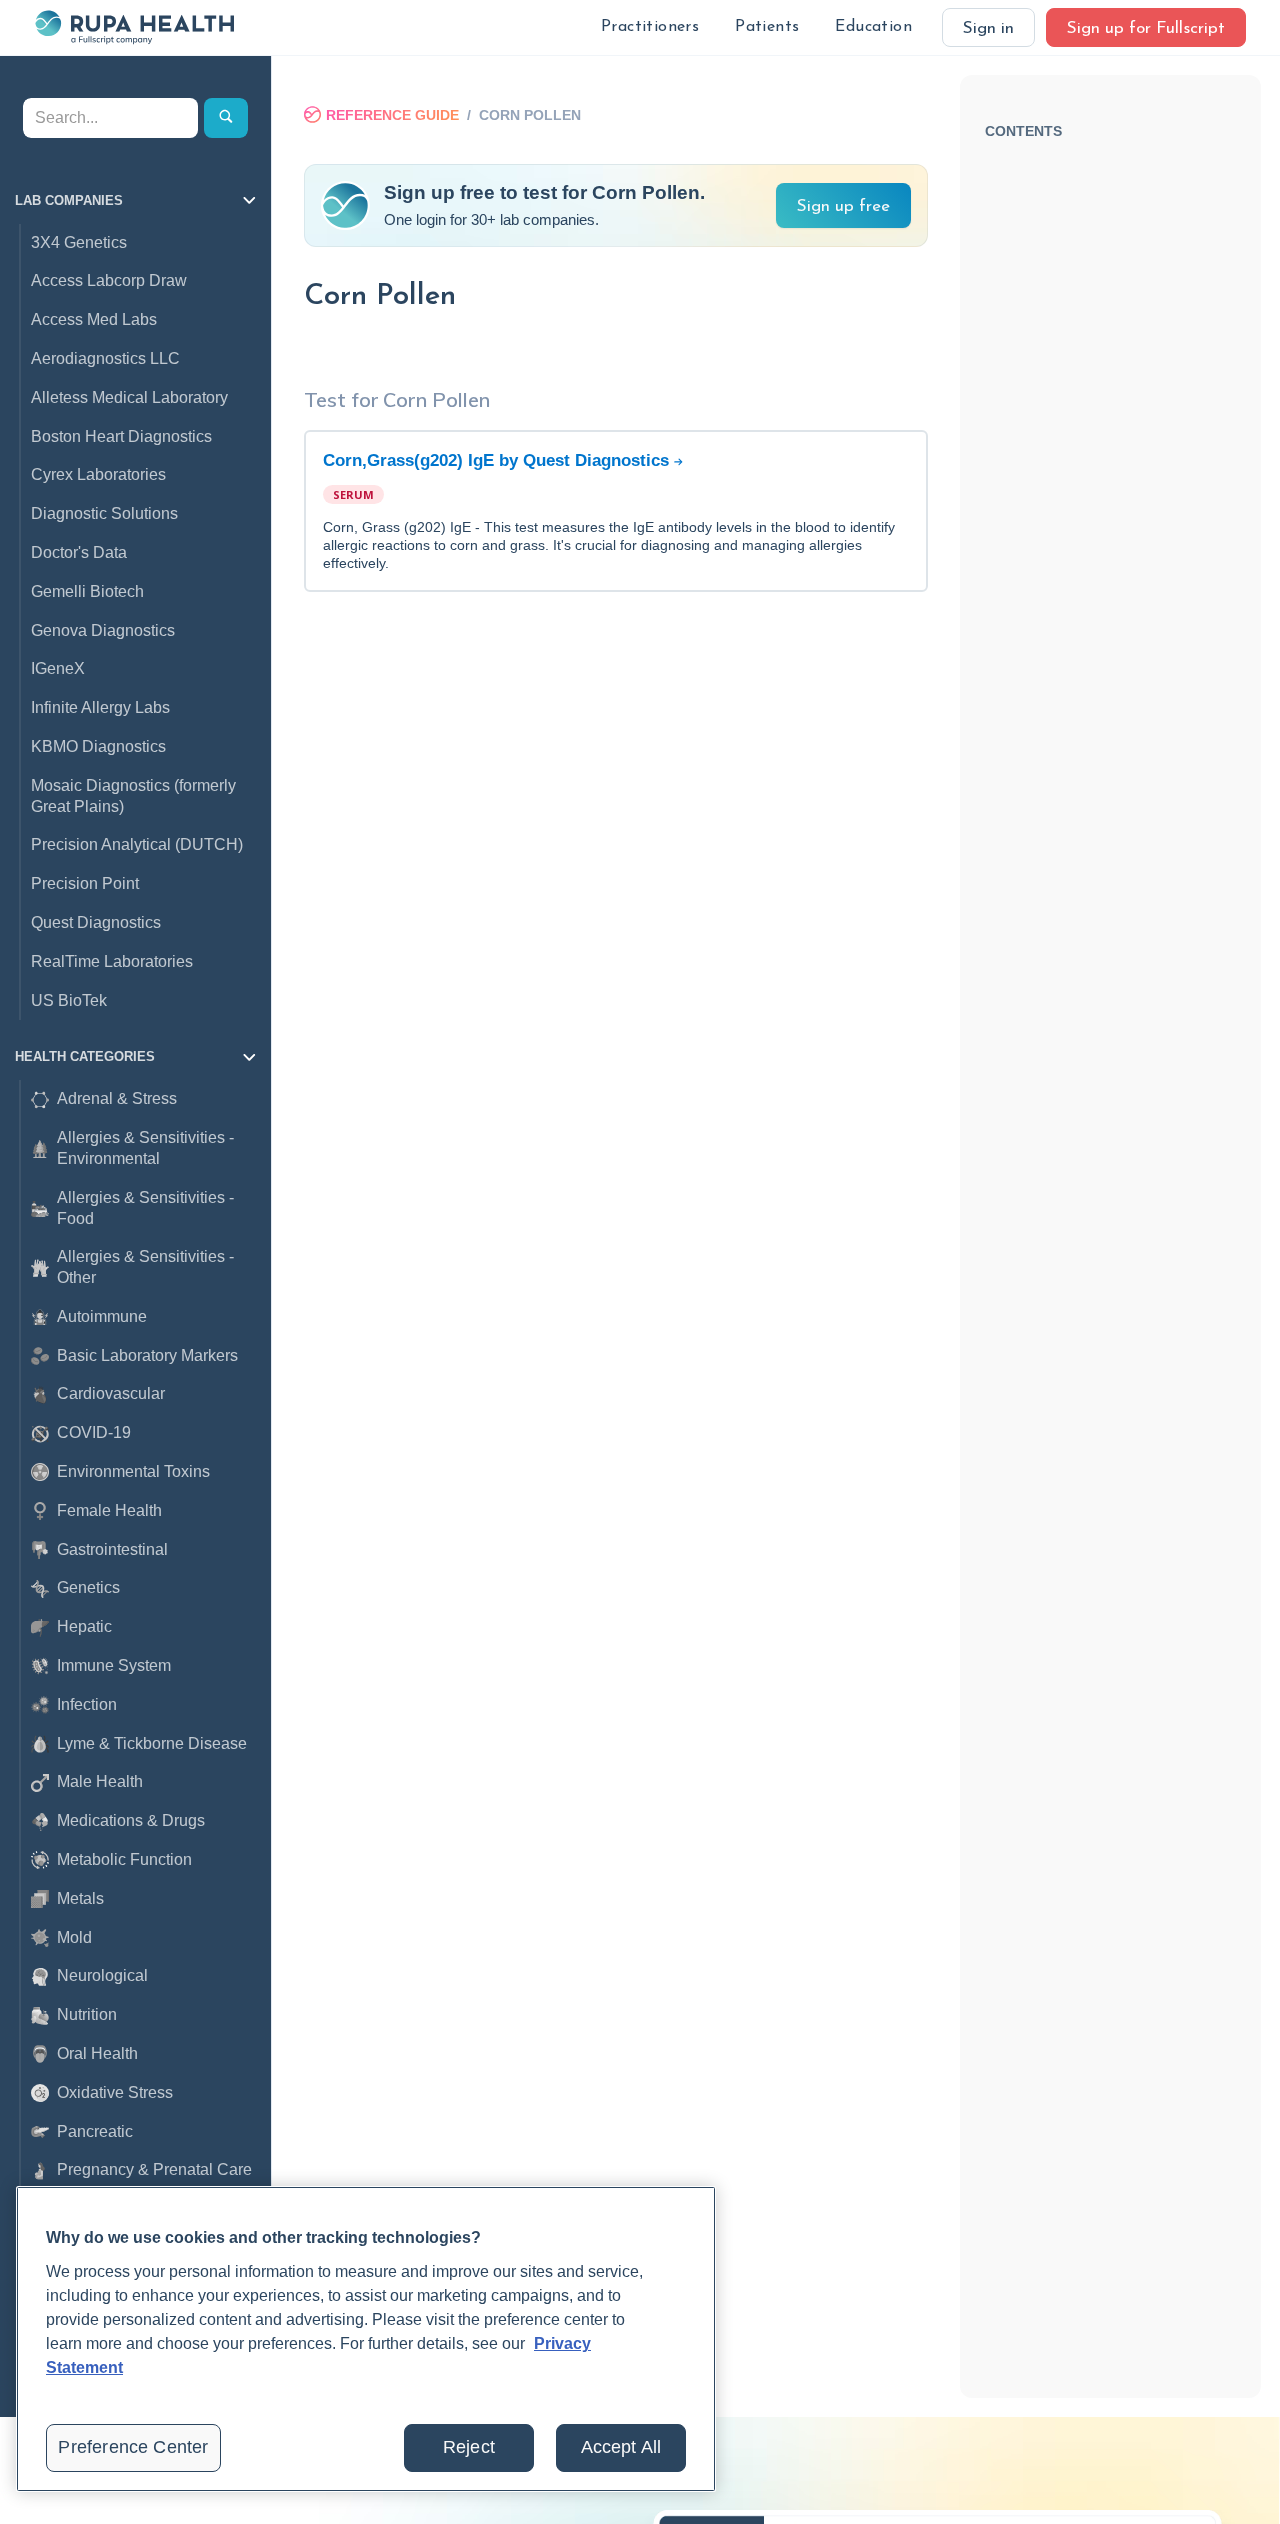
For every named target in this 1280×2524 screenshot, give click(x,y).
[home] (134, 27)
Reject (469, 2447)
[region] (366, 2339)
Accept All (621, 2447)
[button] (650, 27)
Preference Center (133, 2447)
